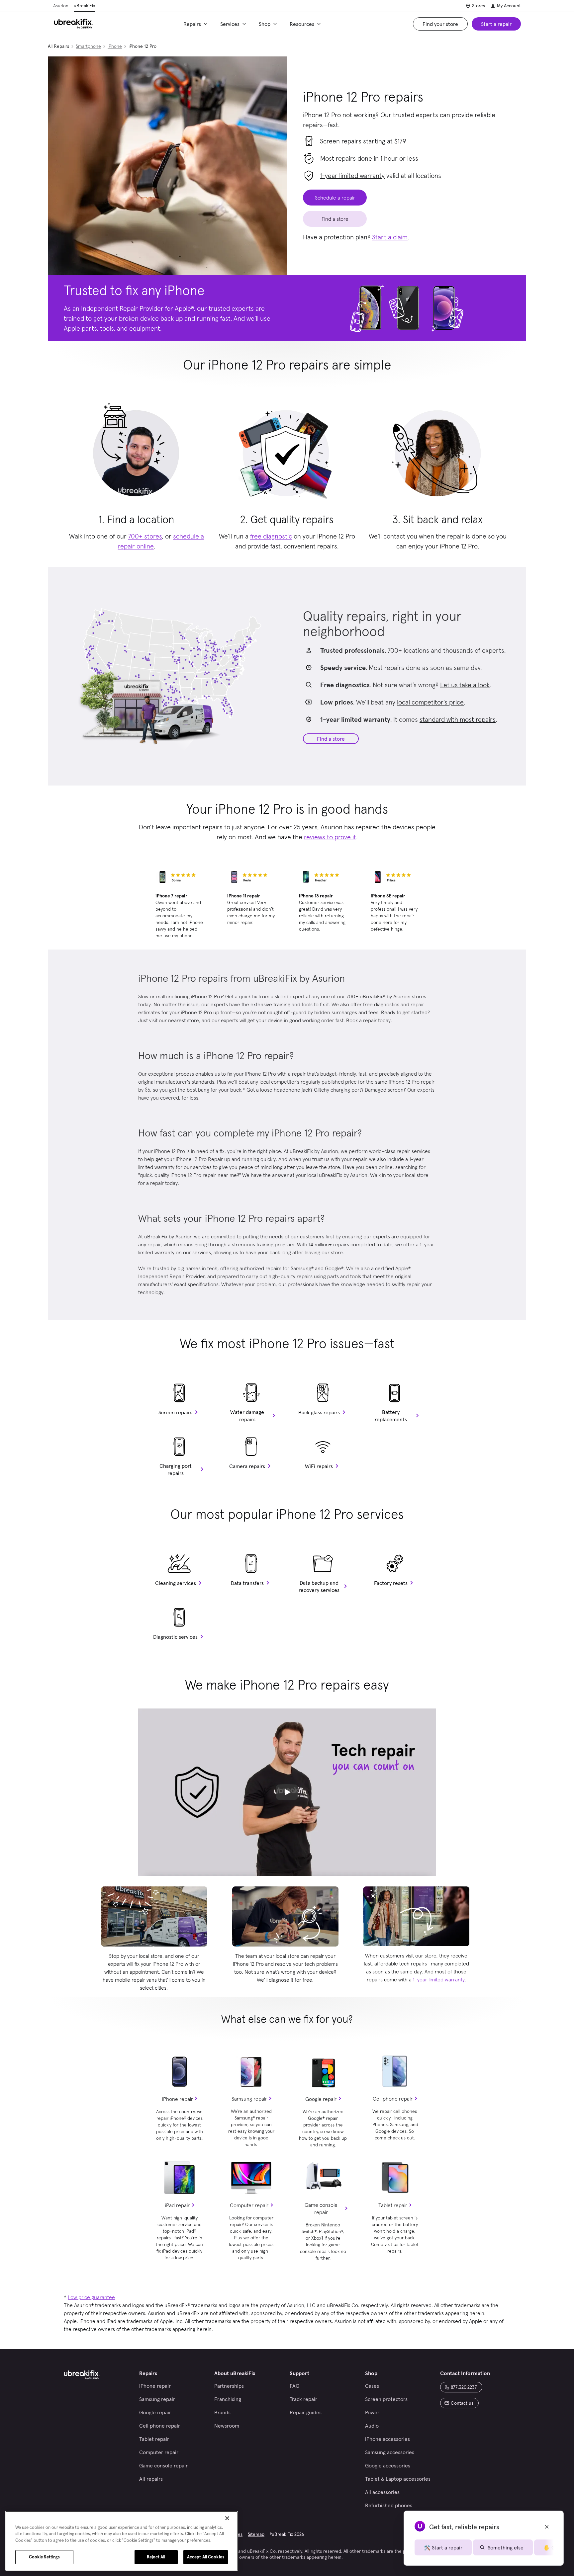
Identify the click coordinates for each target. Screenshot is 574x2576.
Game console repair (321, 2208)
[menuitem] (196, 24)
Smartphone (88, 46)
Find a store (331, 739)
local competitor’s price (430, 702)
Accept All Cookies (206, 2557)
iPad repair (177, 2205)
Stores (478, 6)
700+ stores (145, 536)
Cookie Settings (45, 2557)
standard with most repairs (458, 719)
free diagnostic (271, 536)
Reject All (156, 2557)
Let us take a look (465, 685)
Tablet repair (393, 2205)
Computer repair (249, 2205)
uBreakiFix (84, 6)
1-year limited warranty (352, 176)
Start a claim (390, 237)
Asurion (61, 6)
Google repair (321, 2099)
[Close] (227, 2518)
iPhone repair (178, 2099)
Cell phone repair (393, 2099)
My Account (509, 6)
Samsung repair (249, 2099)
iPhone (115, 46)
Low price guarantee (91, 2297)
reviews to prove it (330, 837)
